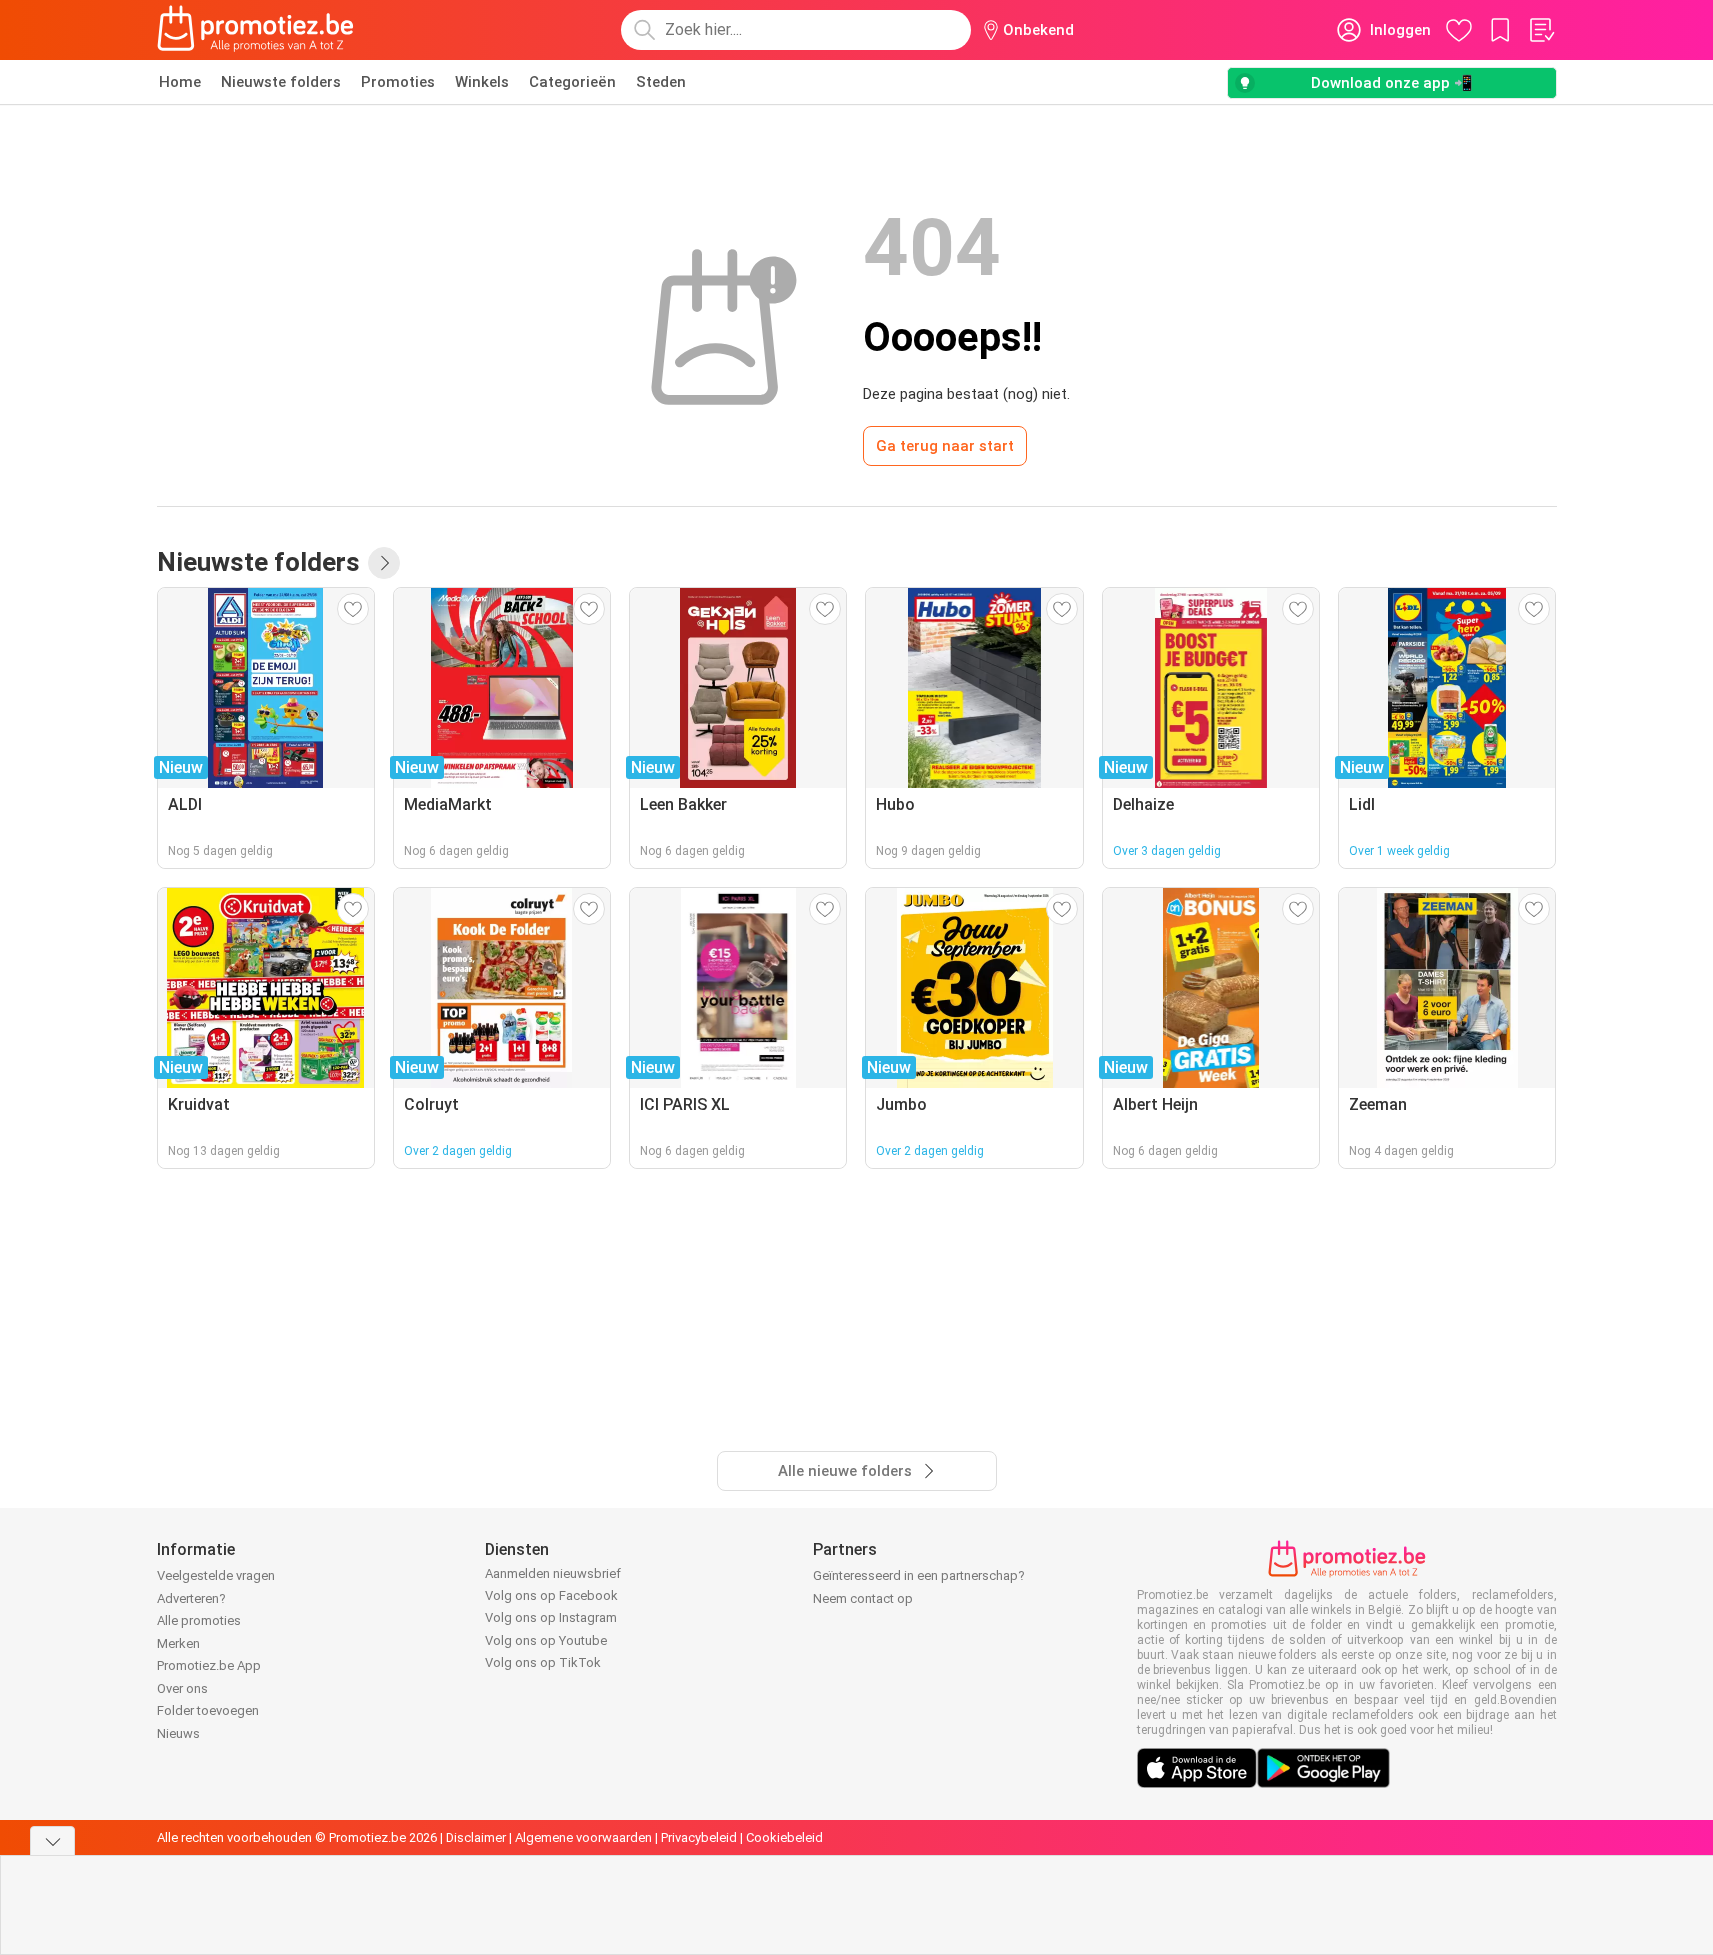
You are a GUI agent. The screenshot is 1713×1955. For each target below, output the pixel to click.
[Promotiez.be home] (256, 30)
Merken (178, 1643)
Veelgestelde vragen (216, 1575)
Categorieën (572, 82)
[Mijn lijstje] (1541, 30)
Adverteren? (191, 1598)
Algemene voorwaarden (583, 1837)
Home (180, 82)
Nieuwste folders (281, 82)
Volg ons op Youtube (546, 1640)
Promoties (398, 82)
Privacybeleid (699, 1837)
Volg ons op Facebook (551, 1595)
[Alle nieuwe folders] (384, 563)
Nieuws (178, 1733)
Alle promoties (199, 1620)
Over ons (182, 1688)
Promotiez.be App (209, 1665)
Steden (661, 82)
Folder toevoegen (208, 1710)
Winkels (482, 82)
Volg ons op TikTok (543, 1662)
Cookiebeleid (784, 1837)
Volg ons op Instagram (551, 1617)
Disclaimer (476, 1837)
